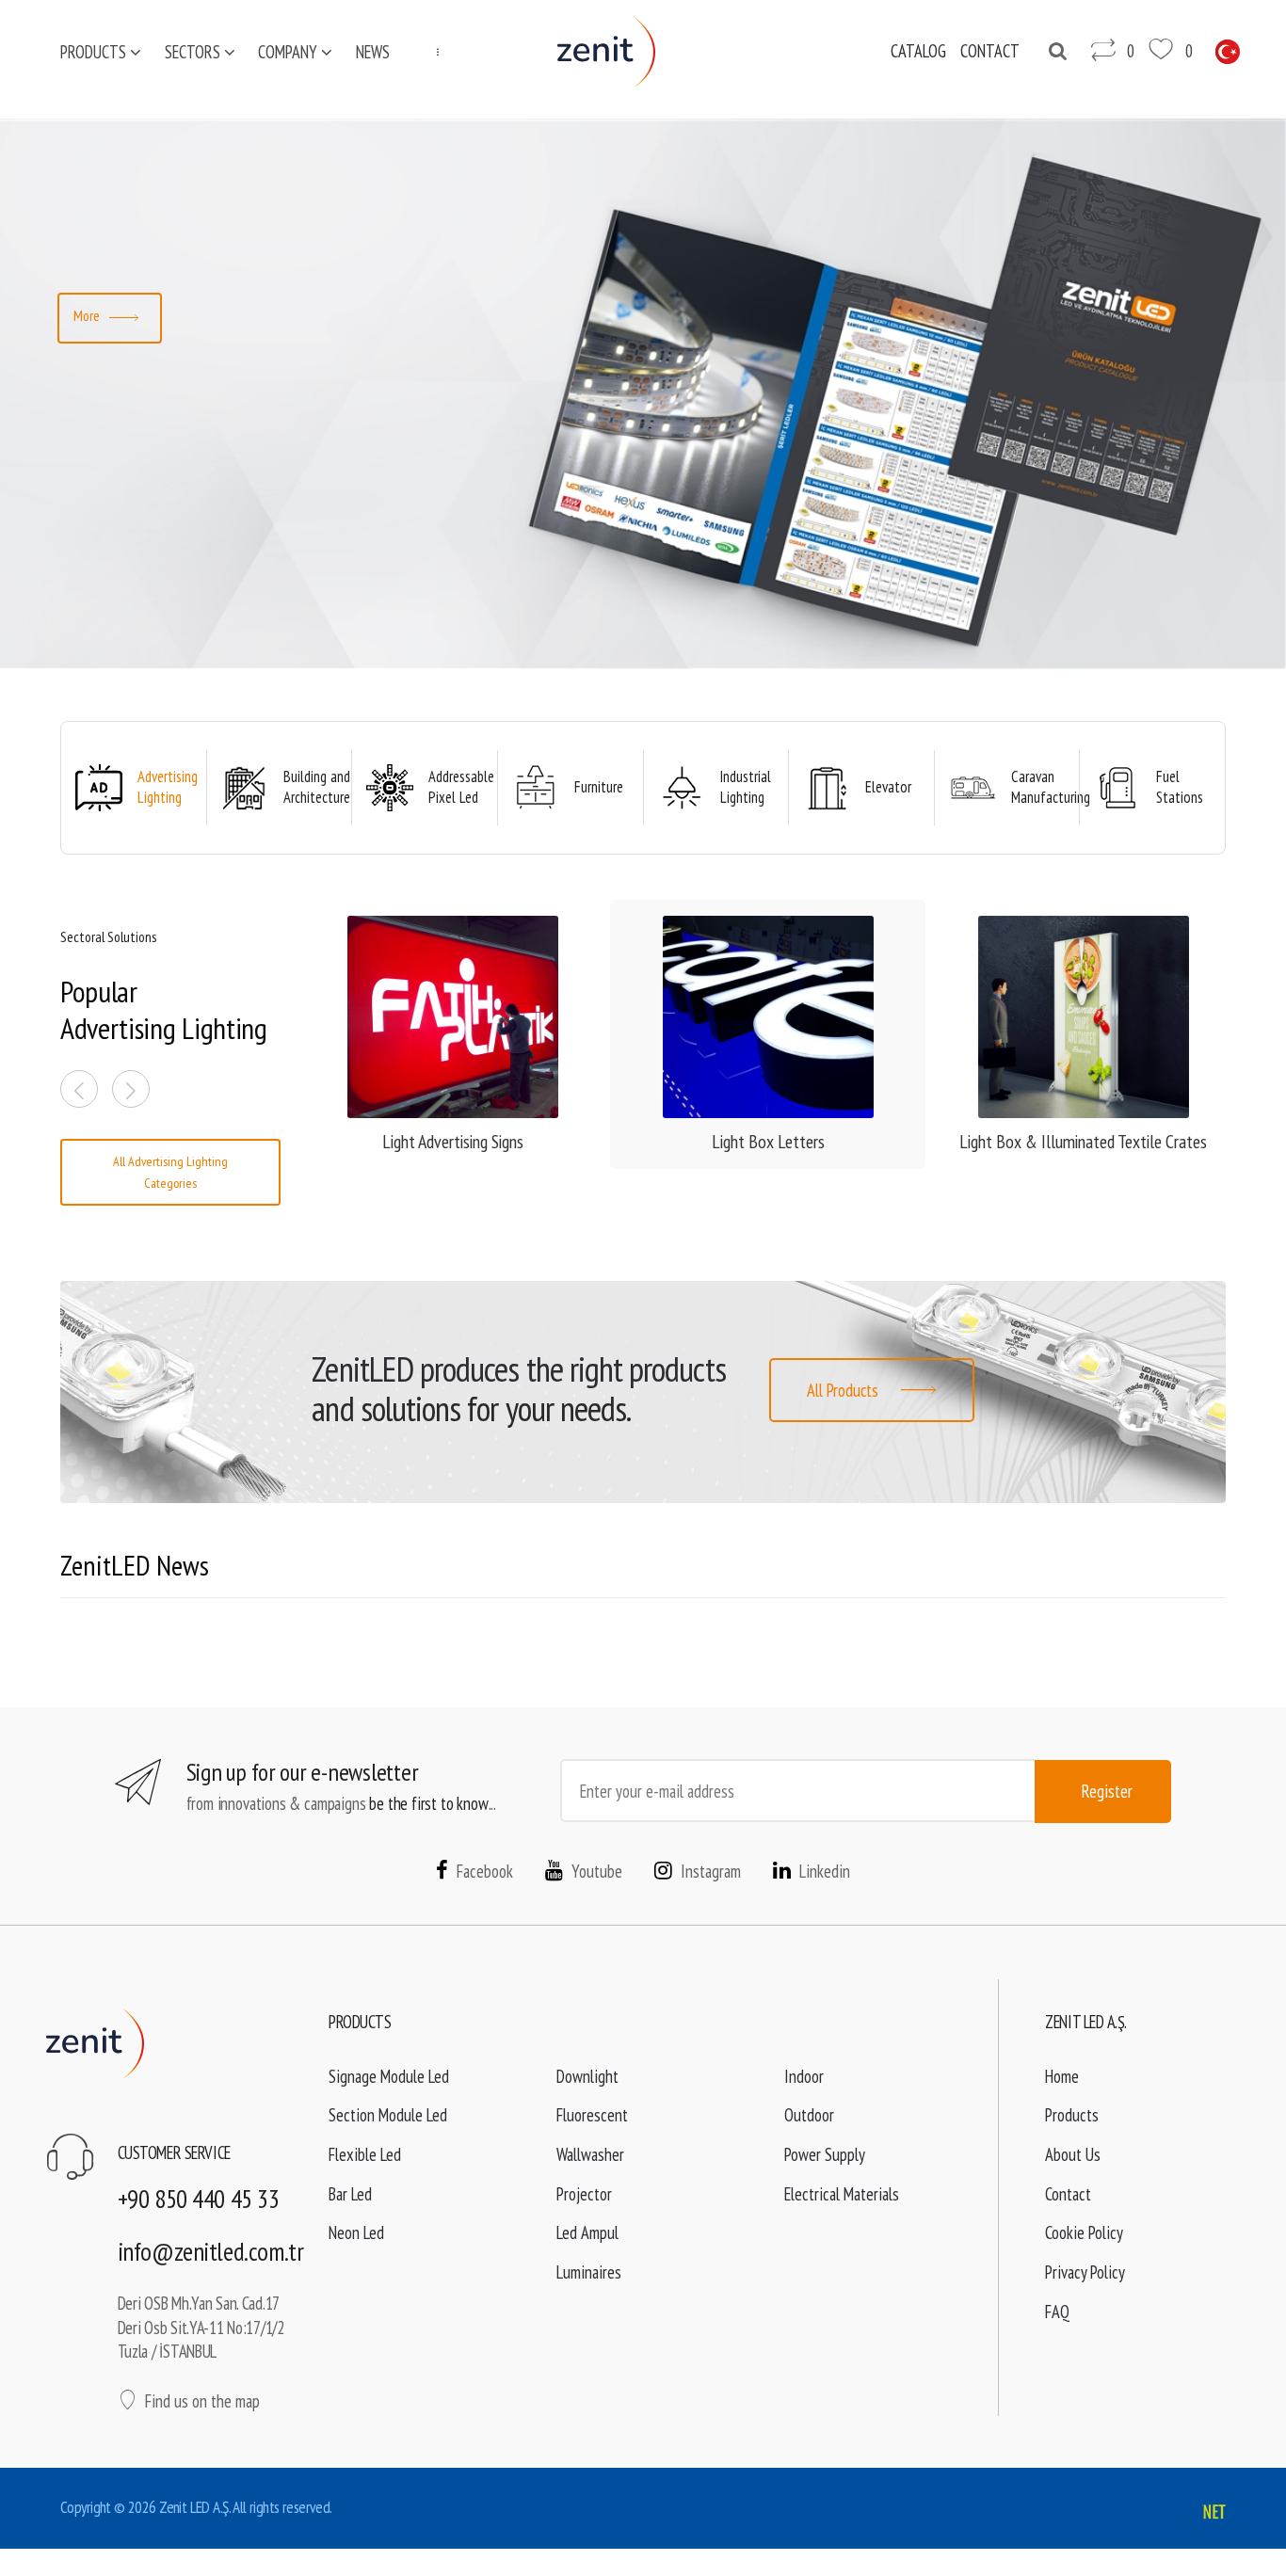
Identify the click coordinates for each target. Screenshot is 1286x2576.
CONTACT (990, 51)
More (88, 315)
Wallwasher (590, 2154)
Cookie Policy (1084, 2232)
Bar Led (350, 2194)
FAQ (1057, 2312)
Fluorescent (592, 2115)
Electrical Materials (842, 2194)
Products (93, 52)
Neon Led (356, 2232)
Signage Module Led (389, 2076)
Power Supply (825, 2154)
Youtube (597, 1871)
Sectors (193, 52)
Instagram (711, 1871)
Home (1062, 2076)
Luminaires (589, 2272)
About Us (1073, 2154)
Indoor (804, 2076)
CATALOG (918, 51)
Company (288, 52)
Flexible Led (365, 2154)
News (373, 52)
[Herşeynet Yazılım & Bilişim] (1214, 2513)
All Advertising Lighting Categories (170, 1172)
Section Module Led (388, 2115)
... (432, 51)
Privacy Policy (1085, 2272)
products (518, 1368)
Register (1107, 1791)
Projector (584, 2194)
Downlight (587, 2076)
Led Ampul (587, 2232)
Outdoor (809, 2115)
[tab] (134, 788)
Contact (1068, 2194)
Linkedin (825, 1871)
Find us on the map (202, 2401)
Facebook (485, 1871)
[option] (643, 394)
